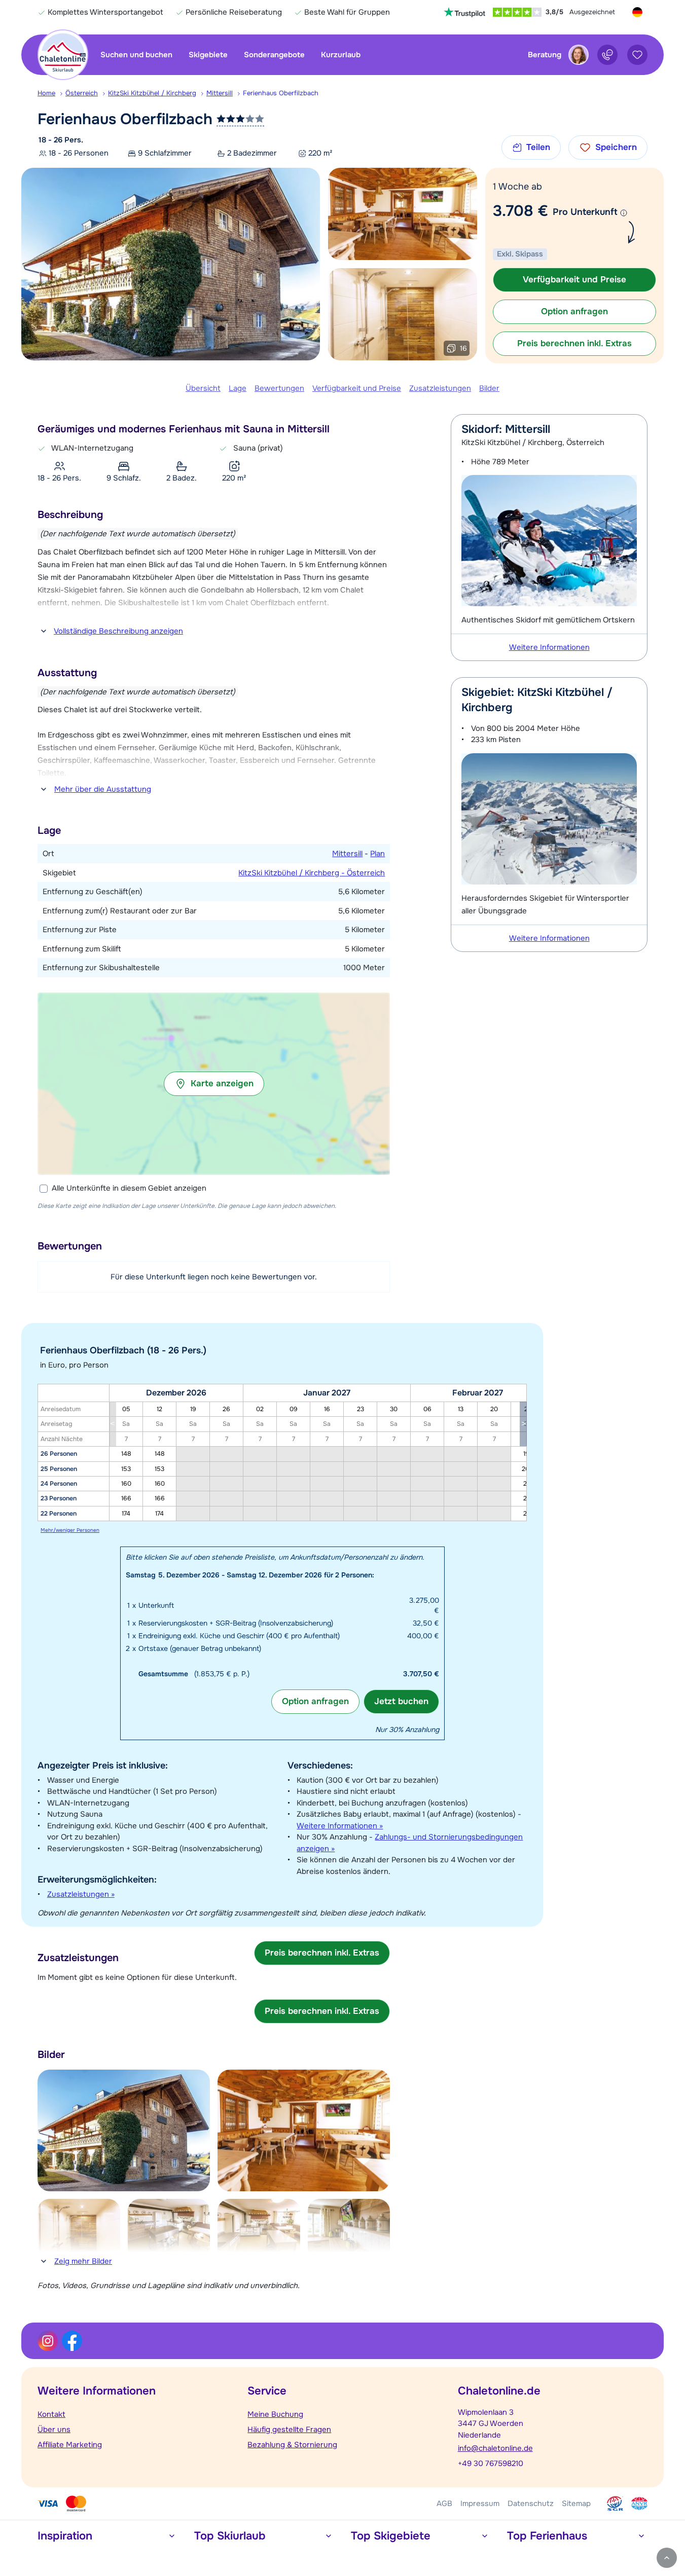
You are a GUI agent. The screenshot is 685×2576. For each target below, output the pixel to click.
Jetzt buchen (401, 1701)
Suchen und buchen (136, 55)
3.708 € (520, 211)
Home (46, 93)
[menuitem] (51, 93)
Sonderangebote (274, 55)
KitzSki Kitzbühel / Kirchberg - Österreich (312, 873)
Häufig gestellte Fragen (289, 2430)
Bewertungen (279, 388)
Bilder (489, 388)
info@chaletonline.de (495, 2448)
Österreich (82, 93)
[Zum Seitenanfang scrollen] (667, 2558)
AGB (444, 2504)
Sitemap (576, 2504)
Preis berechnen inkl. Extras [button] (574, 343)
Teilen (538, 147)
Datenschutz (531, 2504)
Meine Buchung (275, 2414)
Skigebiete (208, 55)
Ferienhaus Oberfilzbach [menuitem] (281, 93)
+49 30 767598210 (491, 2463)
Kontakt (51, 2414)
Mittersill (220, 93)
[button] (214, 1084)
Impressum (480, 2504)
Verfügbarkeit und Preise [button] (574, 280)
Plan (377, 854)
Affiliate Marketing (70, 2445)
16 (463, 348)
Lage (238, 388)
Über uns (54, 2430)
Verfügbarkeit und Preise (357, 388)
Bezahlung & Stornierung (292, 2445)
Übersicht (203, 388)
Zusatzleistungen (440, 388)
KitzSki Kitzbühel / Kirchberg (152, 93)
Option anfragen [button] (574, 311)
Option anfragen (315, 1701)
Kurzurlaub (341, 55)
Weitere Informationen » (340, 1826)
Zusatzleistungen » (81, 1894)
